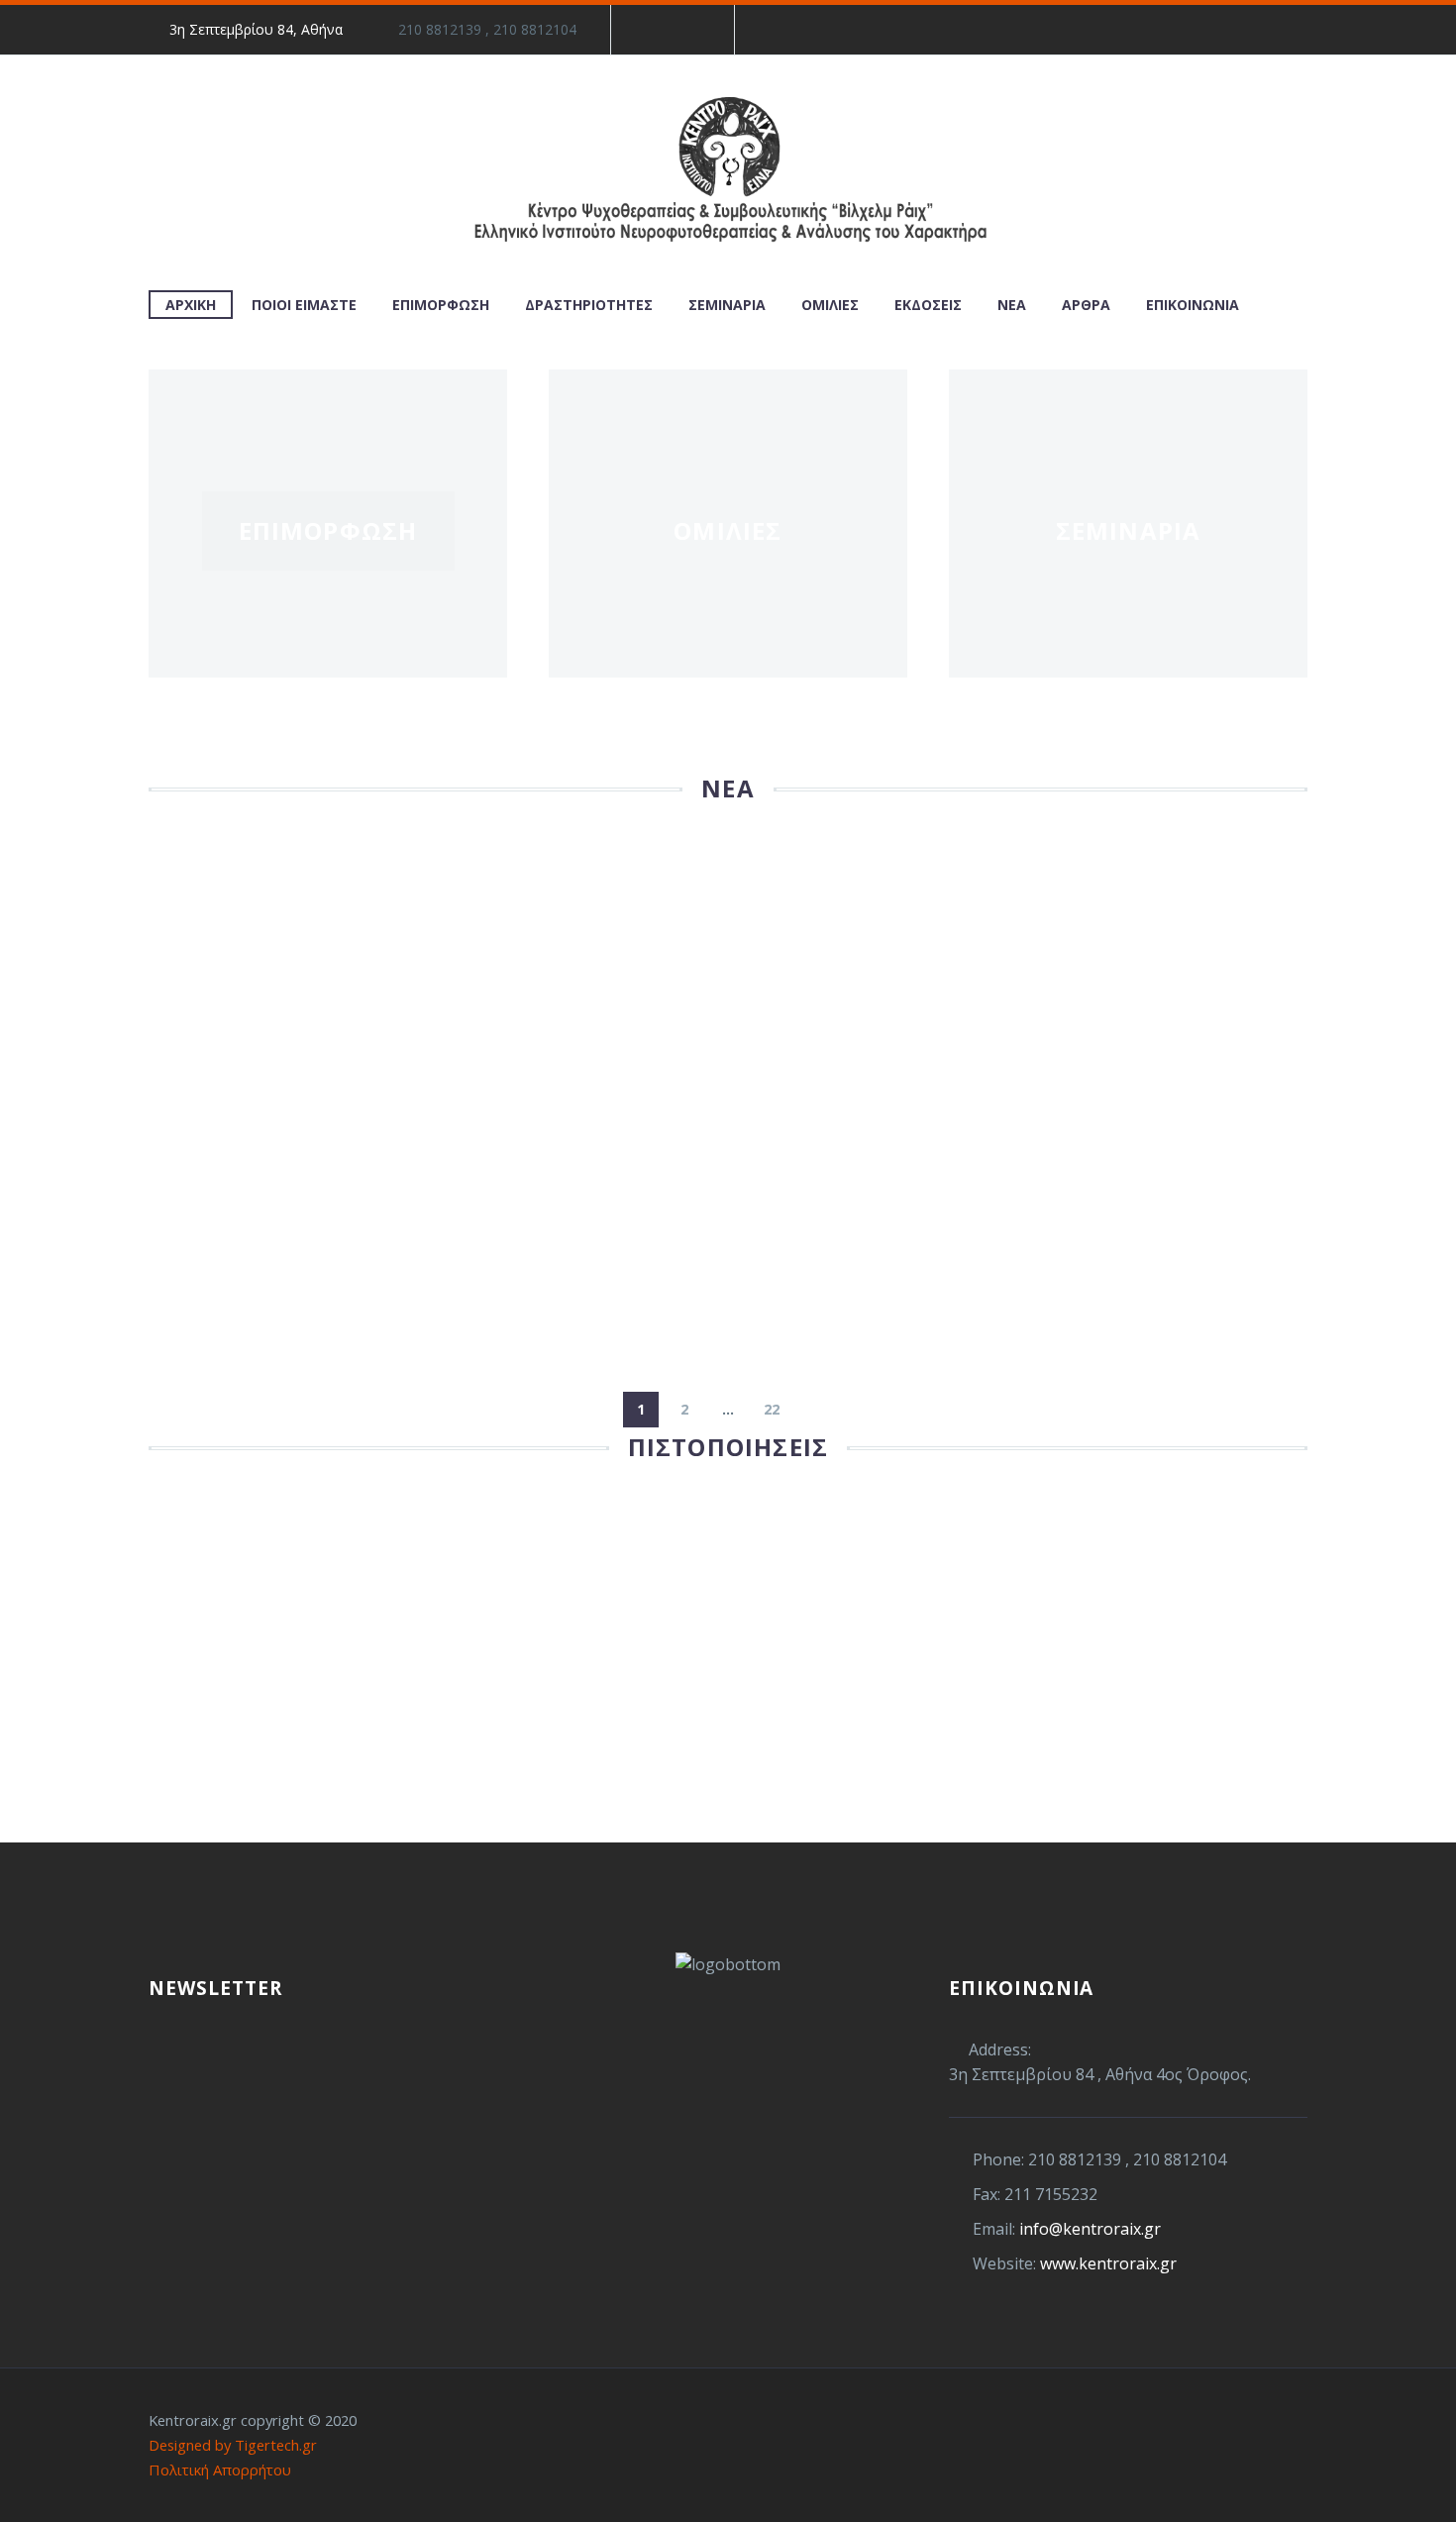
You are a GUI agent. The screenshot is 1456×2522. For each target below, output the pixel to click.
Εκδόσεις (928, 305)
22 (772, 1409)
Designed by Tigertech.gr (233, 2445)
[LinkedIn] (685, 30)
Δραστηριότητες (589, 305)
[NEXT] (815, 1410)
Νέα (1012, 305)
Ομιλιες (830, 305)
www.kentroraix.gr (1108, 2263)
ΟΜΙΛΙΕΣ (728, 530)
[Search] (1277, 305)
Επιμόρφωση (441, 305)
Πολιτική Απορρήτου (220, 2469)
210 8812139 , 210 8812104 (487, 29)
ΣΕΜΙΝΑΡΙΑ (1129, 530)
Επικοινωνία (1193, 305)
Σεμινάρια (727, 305)
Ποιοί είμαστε (304, 305)
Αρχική (191, 305)
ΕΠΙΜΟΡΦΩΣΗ (328, 530)
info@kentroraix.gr (1090, 2229)
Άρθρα (1086, 305)
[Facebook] (656, 30)
